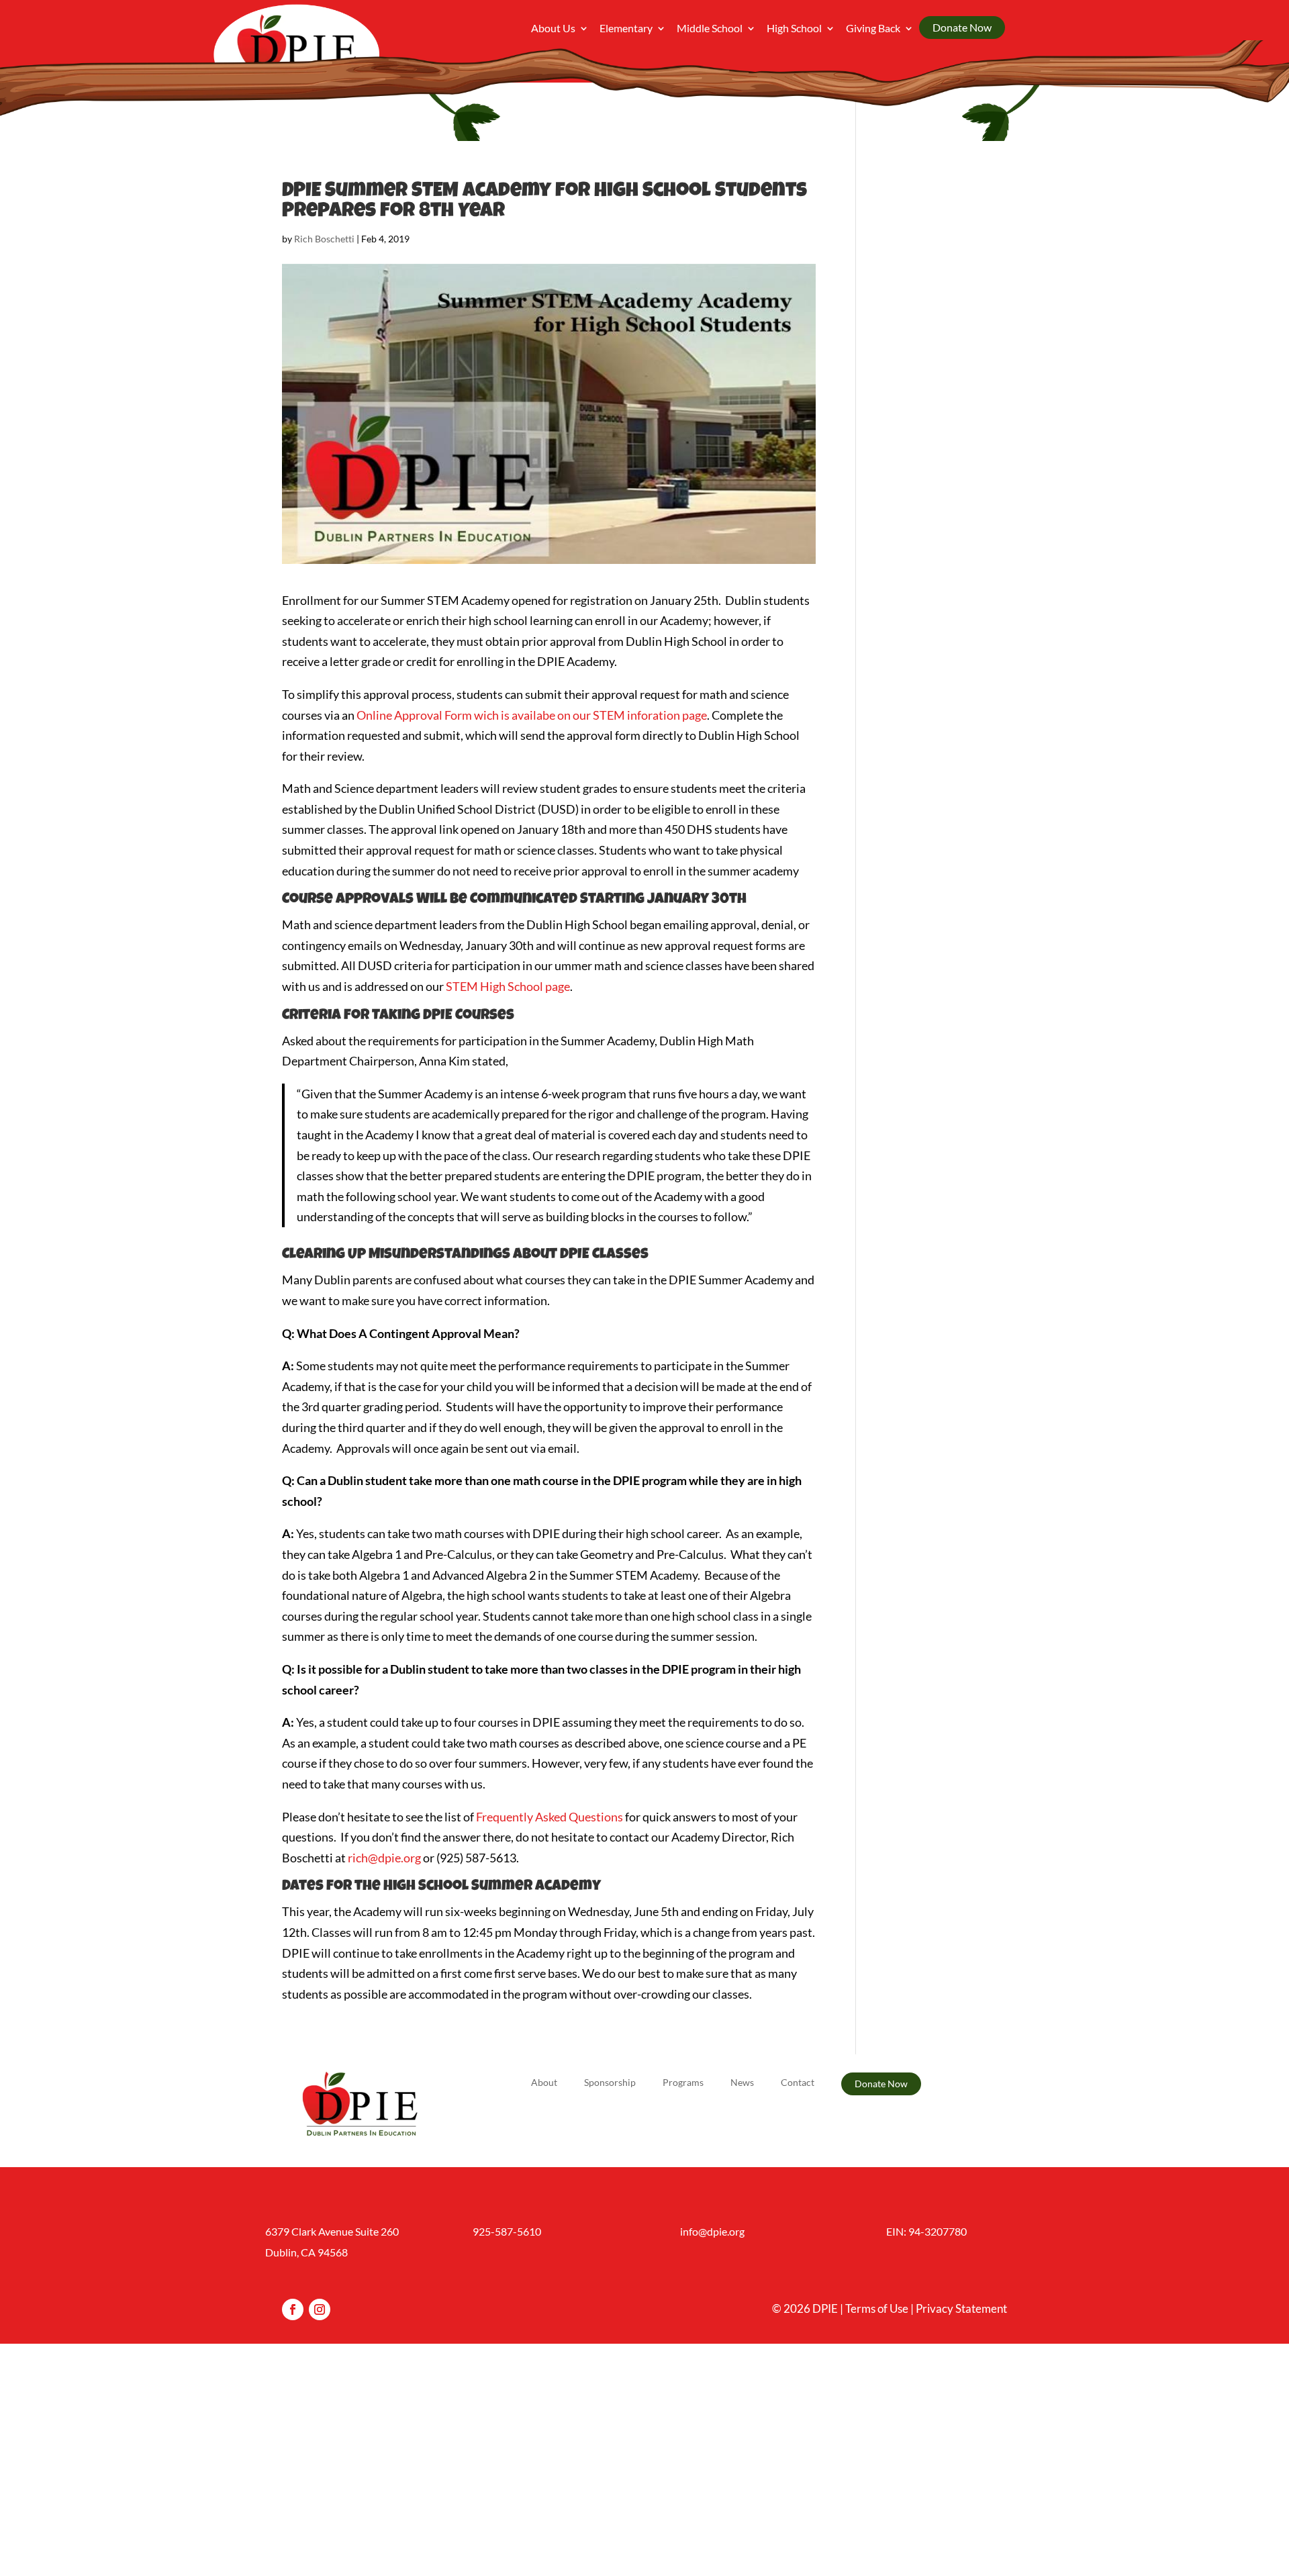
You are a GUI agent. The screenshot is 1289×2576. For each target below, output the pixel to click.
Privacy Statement (961, 2308)
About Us (553, 29)
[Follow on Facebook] (293, 2309)
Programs (683, 2083)
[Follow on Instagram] (320, 2309)
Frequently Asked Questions (550, 1817)
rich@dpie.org (384, 1858)
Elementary (626, 29)
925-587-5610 (507, 2231)
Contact (798, 2083)
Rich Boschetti (324, 239)
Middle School (710, 29)
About (544, 2083)
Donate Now (962, 27)
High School (794, 29)
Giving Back (873, 29)
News (742, 2083)
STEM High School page (508, 986)
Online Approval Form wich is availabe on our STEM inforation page (532, 715)
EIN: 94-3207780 (926, 2231)
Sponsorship (610, 2083)
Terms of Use (877, 2308)
